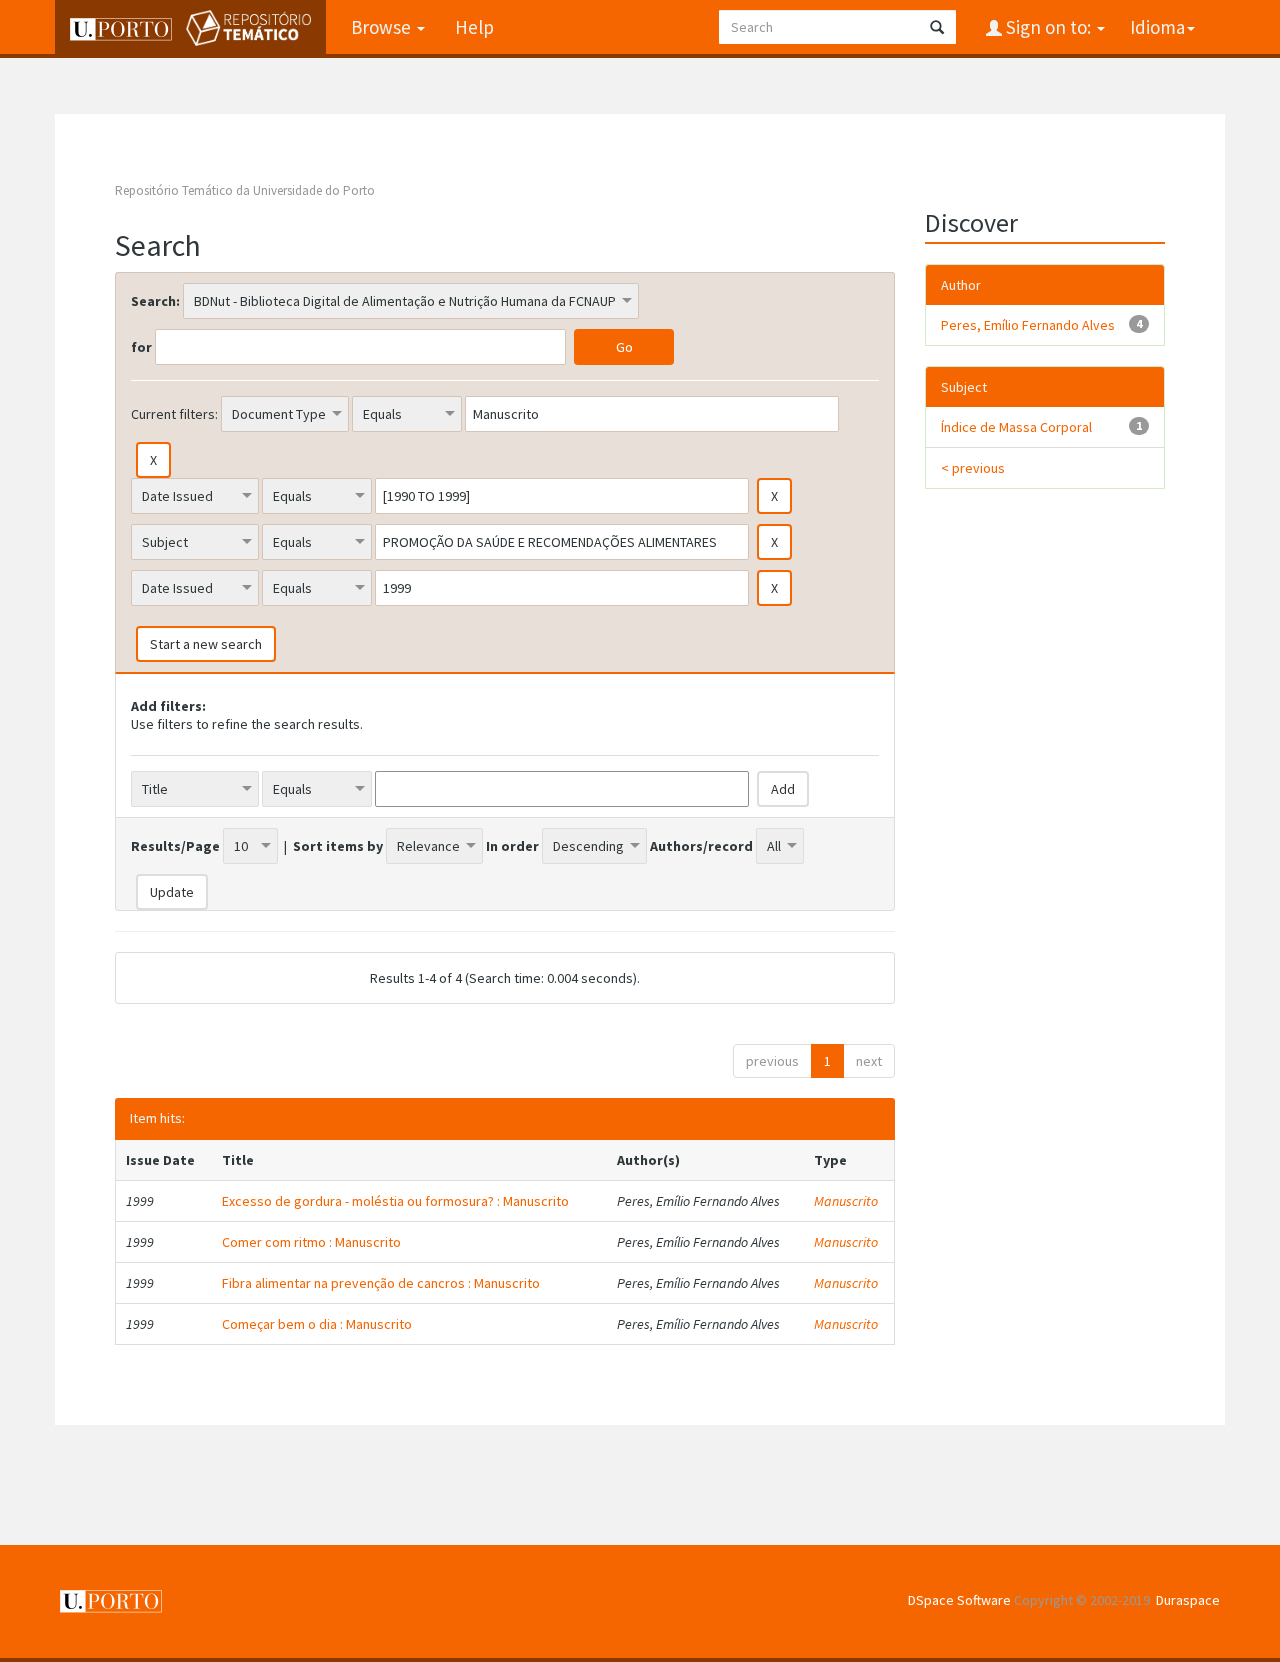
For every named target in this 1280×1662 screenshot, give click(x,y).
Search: (155, 301)
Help (474, 27)
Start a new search (206, 644)
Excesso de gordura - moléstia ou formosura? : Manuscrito (395, 1201)
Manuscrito (846, 1201)
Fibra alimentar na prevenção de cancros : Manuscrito (381, 1283)
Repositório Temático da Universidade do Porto (245, 190)
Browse (383, 27)
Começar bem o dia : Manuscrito (317, 1324)
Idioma (1157, 27)
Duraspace (1188, 1600)
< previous (973, 468)
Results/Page (175, 846)
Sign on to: (1048, 27)
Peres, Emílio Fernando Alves (1028, 325)
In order (512, 846)
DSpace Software (959, 1600)
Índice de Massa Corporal (1016, 427)
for (141, 347)
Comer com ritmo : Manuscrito (311, 1242)
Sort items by (338, 846)
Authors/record (701, 846)
